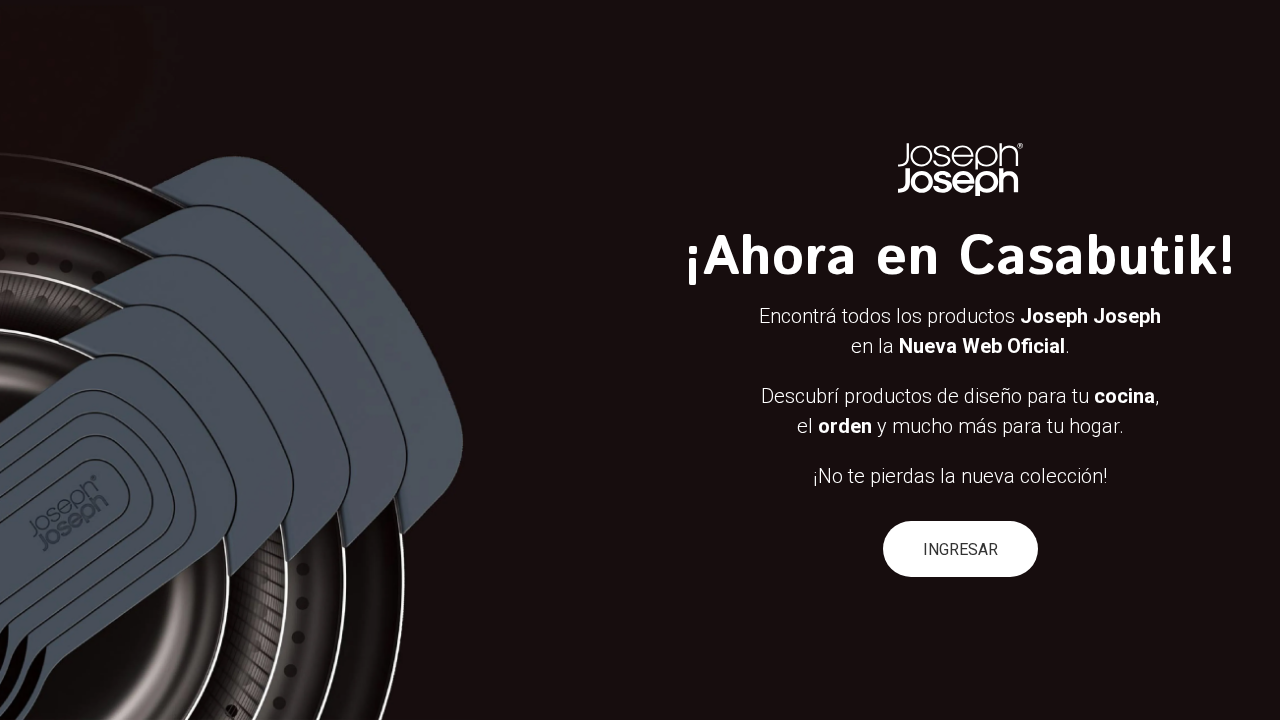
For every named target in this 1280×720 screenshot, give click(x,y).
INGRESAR (960, 549)
